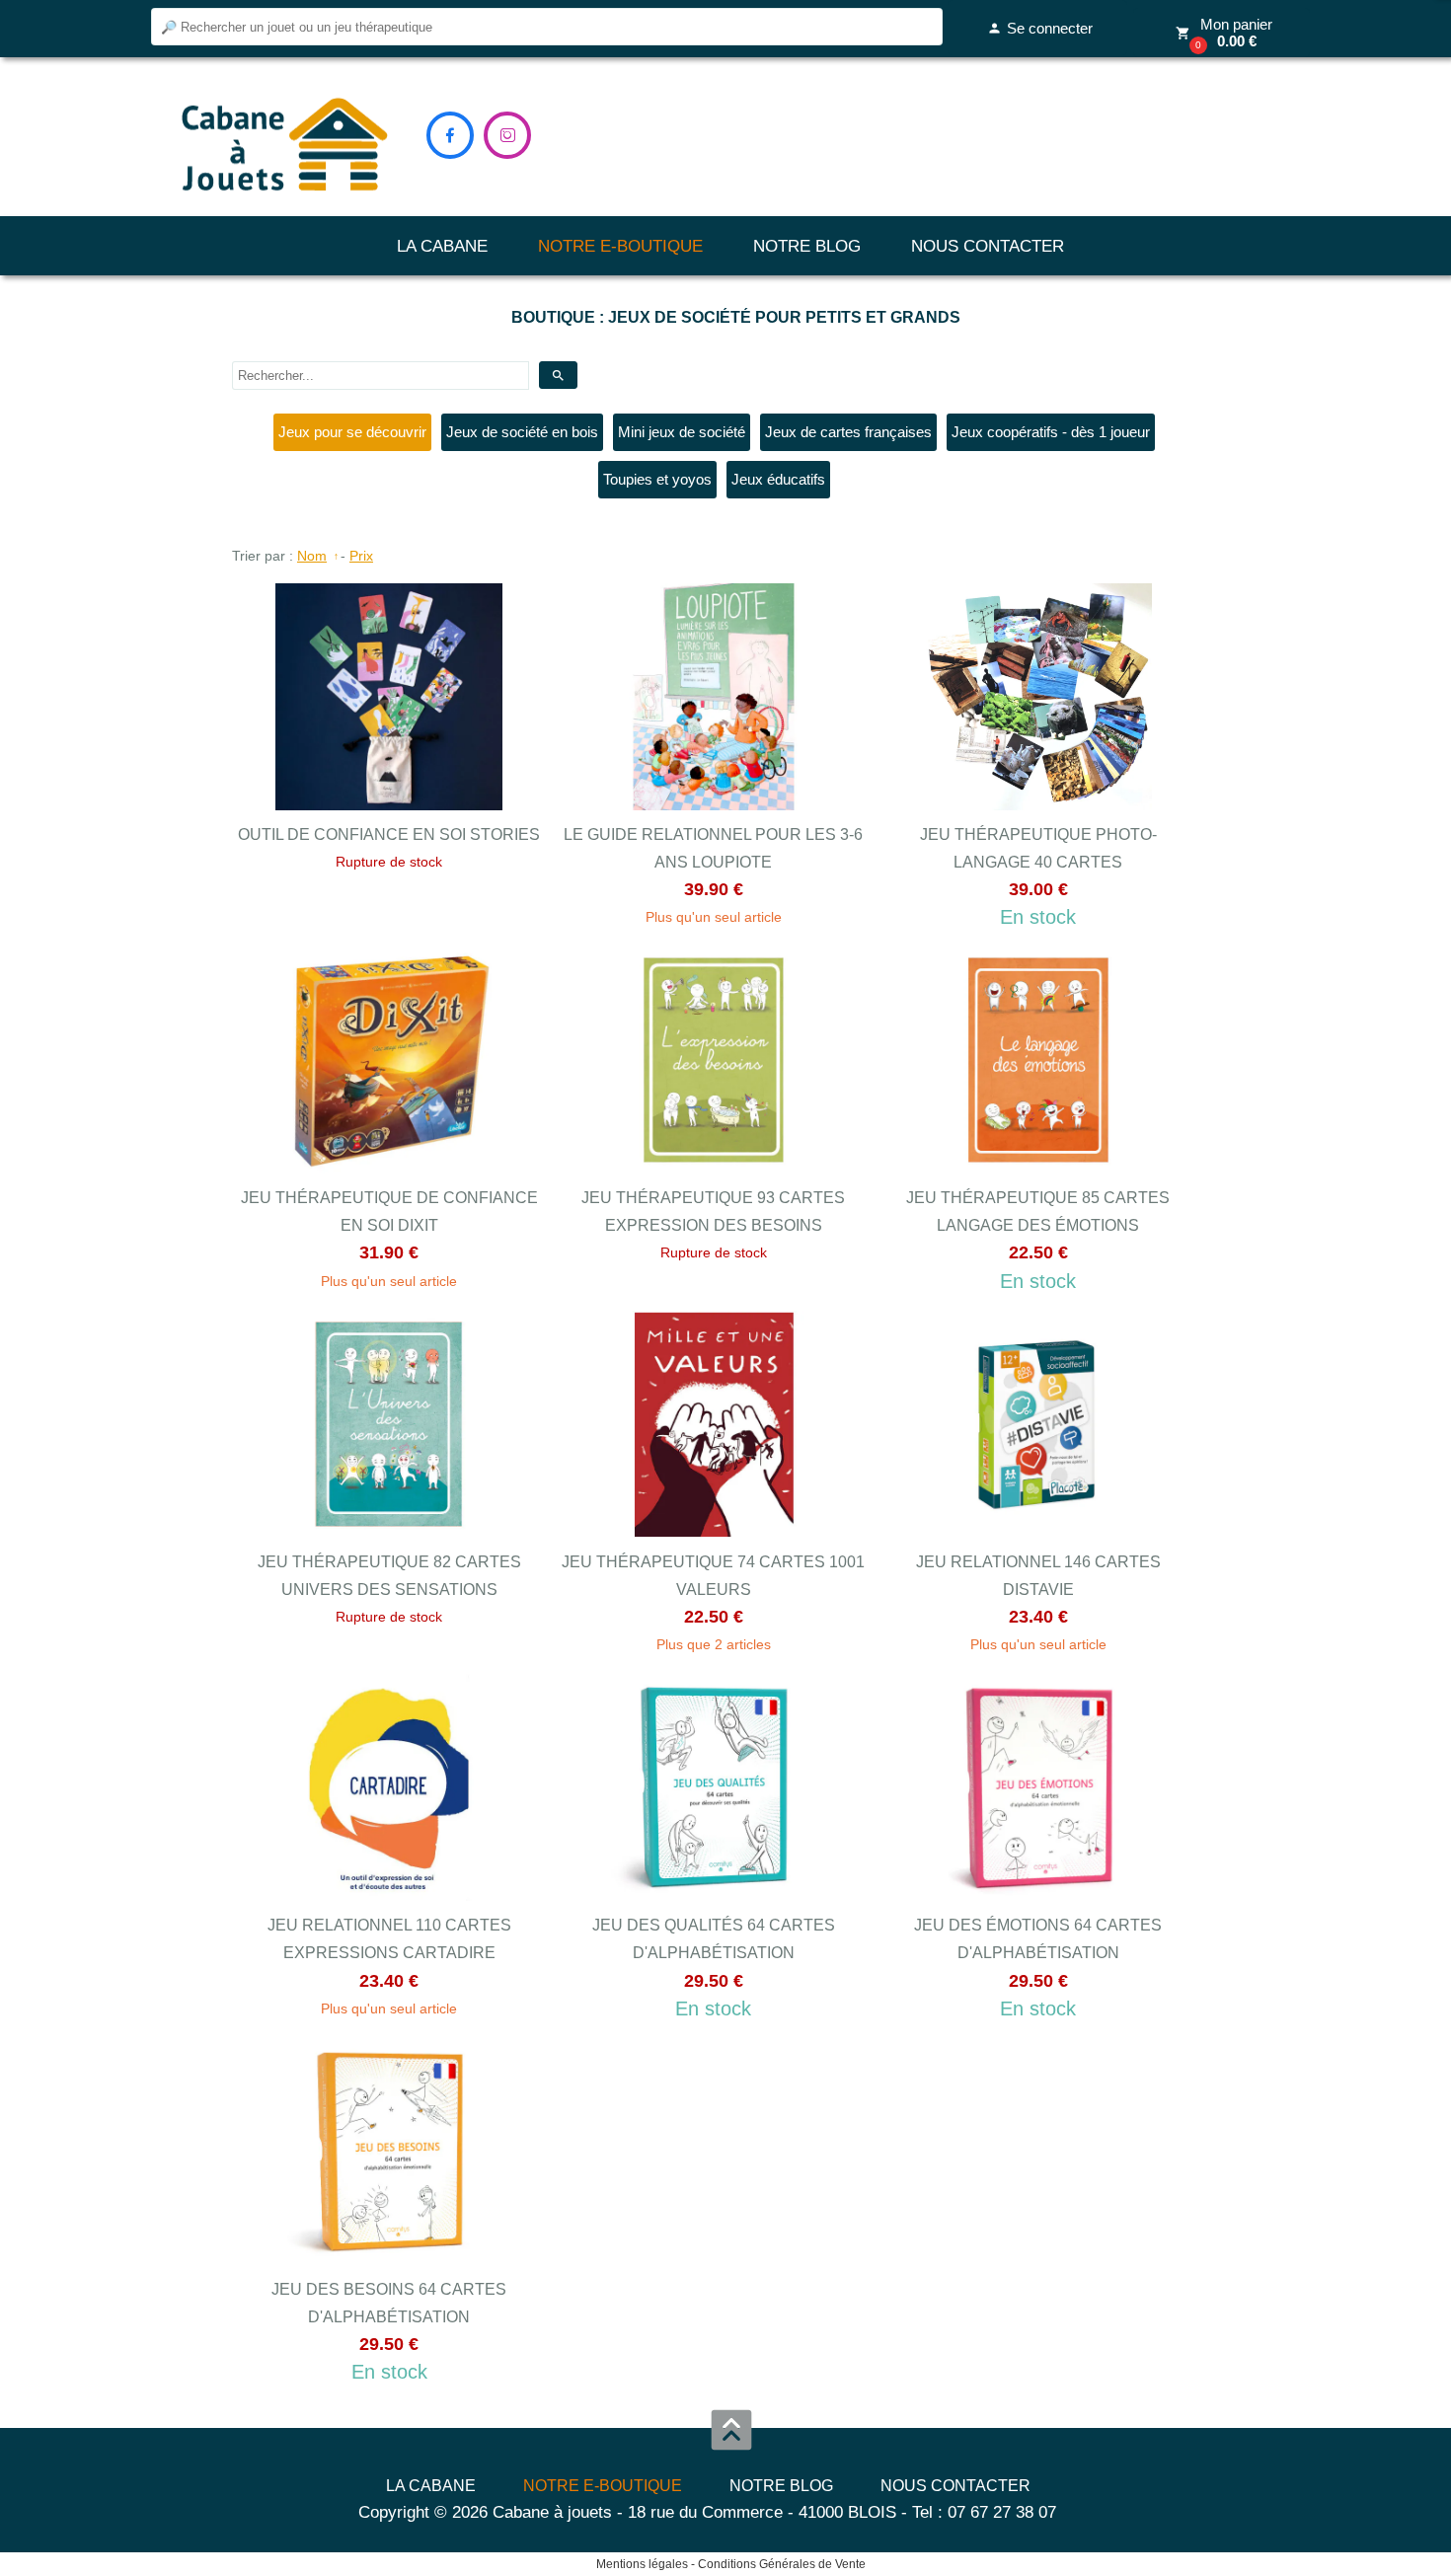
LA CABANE (442, 246)
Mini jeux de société (682, 432)
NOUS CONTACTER (988, 246)
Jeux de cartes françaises (848, 432)
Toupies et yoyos (657, 479)
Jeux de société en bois (522, 432)
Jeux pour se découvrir (352, 432)
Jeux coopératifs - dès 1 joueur (1051, 432)
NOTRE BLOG (807, 246)
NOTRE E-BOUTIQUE (620, 246)
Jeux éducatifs (778, 479)
